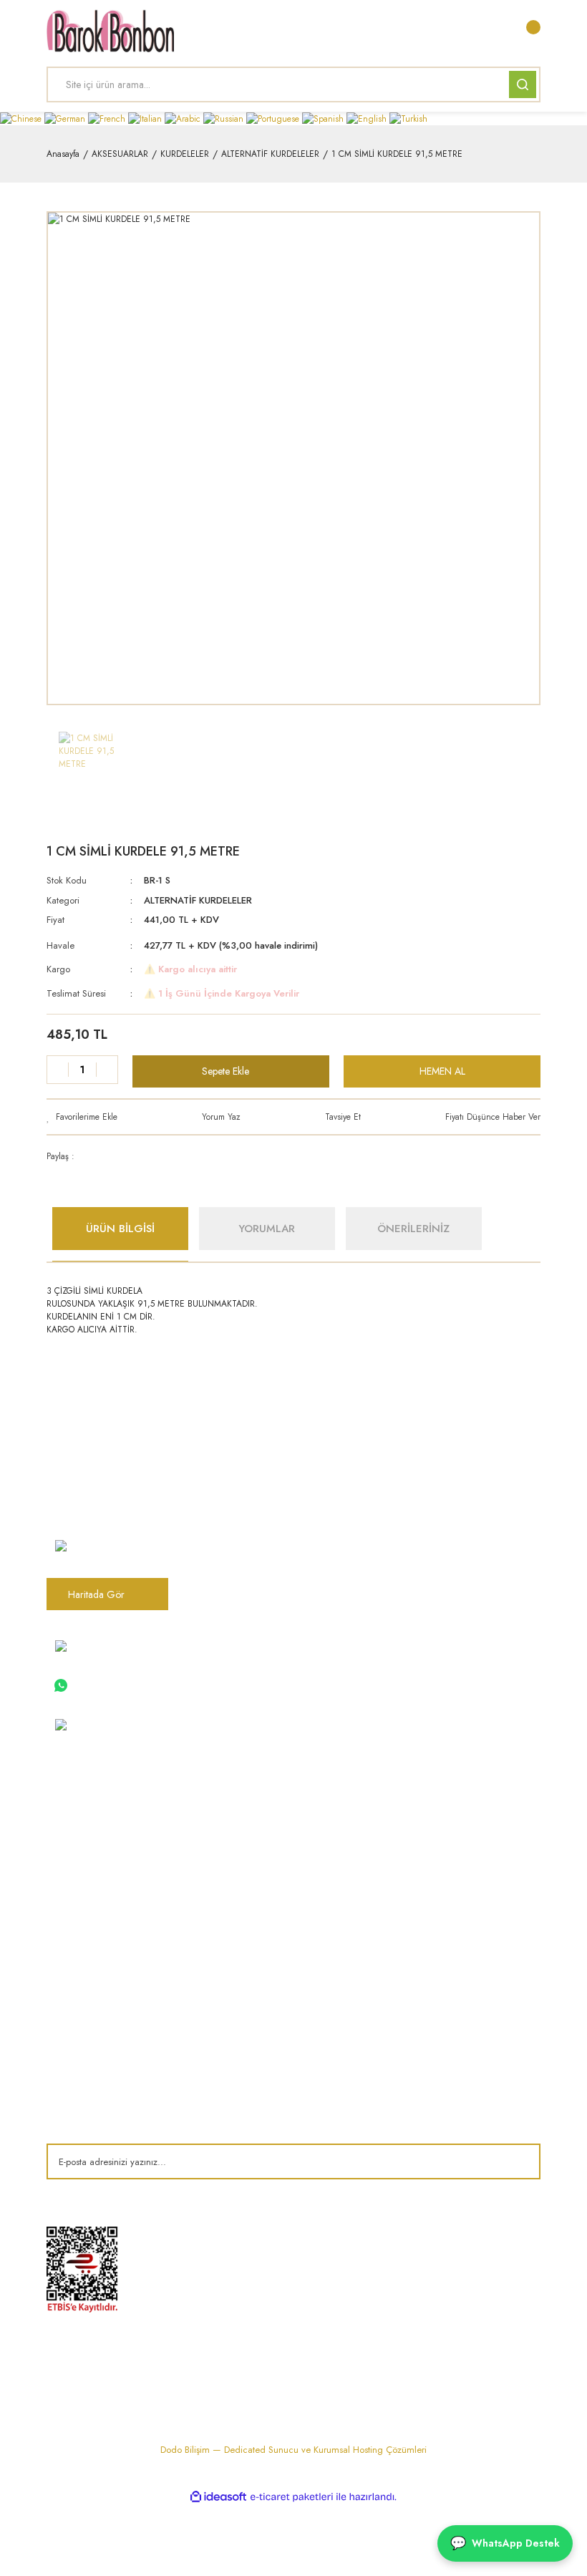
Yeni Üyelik (68, 2042)
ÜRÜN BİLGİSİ (120, 1229)
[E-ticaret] (292, 2497)
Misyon (61, 1861)
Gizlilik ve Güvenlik (430, 1861)
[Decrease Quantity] (58, 1070)
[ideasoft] (218, 2497)
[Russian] (225, 118)
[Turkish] (408, 118)
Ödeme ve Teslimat (430, 1838)
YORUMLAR (267, 1229)
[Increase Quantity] (107, 1070)
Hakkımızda (71, 1814)
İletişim (60, 1885)
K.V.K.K (61, 1971)
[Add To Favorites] (82, 1117)
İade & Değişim (423, 1909)
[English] (368, 118)
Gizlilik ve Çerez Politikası (100, 1995)
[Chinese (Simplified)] (22, 118)
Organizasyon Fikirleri (264, 1971)
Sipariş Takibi (74, 2018)
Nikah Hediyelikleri (257, 1838)
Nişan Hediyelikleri (257, 1814)
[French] (108, 118)
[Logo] (110, 31)
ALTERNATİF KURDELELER (198, 900)
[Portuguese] (274, 118)
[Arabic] (184, 118)
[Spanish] (324, 118)
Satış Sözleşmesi (425, 1814)
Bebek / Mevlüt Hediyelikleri (276, 1861)
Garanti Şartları (422, 1885)
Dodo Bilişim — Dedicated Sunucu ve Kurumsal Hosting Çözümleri (293, 2450)
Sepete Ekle (225, 1071)
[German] (66, 118)
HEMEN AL (442, 1071)
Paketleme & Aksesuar (264, 1909)
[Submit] (519, 2161)
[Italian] (146, 118)
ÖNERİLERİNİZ (413, 1229)
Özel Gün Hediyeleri (262, 1885)
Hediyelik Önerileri (257, 1995)
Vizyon (61, 1838)
